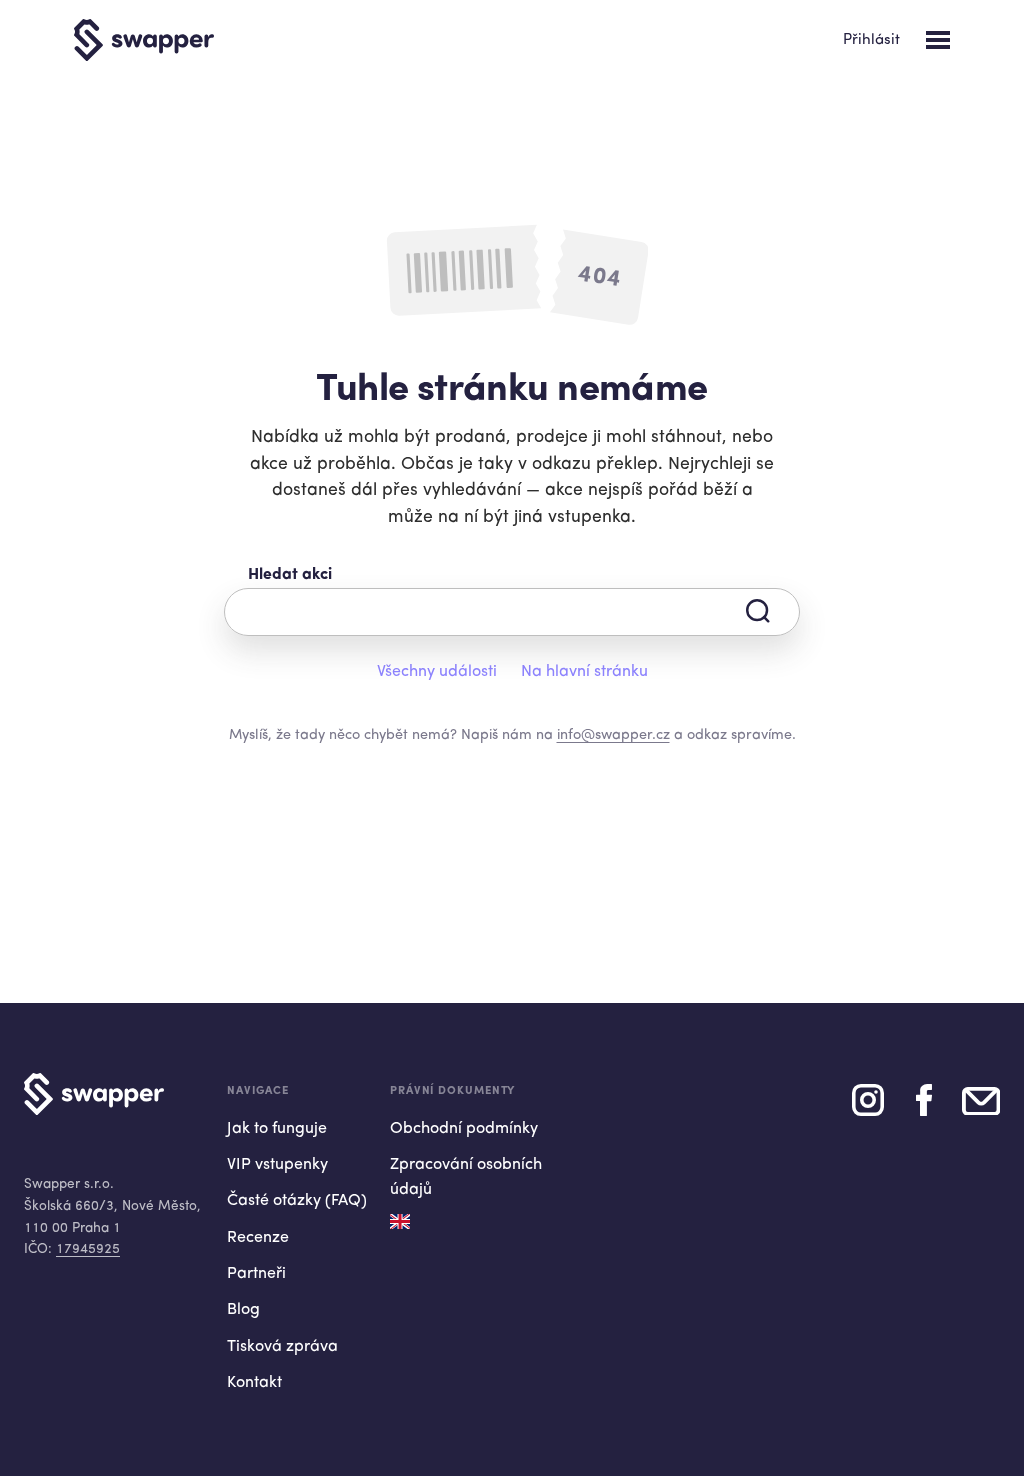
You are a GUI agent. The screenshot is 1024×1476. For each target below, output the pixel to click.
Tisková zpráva (282, 1347)
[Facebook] (924, 1108)
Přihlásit (871, 40)
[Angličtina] (400, 1221)
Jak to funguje (277, 1129)
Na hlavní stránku (584, 672)
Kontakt (254, 1383)
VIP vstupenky (277, 1165)
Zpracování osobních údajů (466, 1177)
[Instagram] (868, 1108)
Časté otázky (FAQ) (297, 1201)
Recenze (258, 1238)
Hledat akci (290, 575)
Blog (243, 1310)
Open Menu (938, 40)
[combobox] (512, 612)
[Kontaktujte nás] (981, 1107)
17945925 (88, 1249)
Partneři (256, 1274)
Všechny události (437, 672)
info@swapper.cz (613, 735)
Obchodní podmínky (464, 1129)
